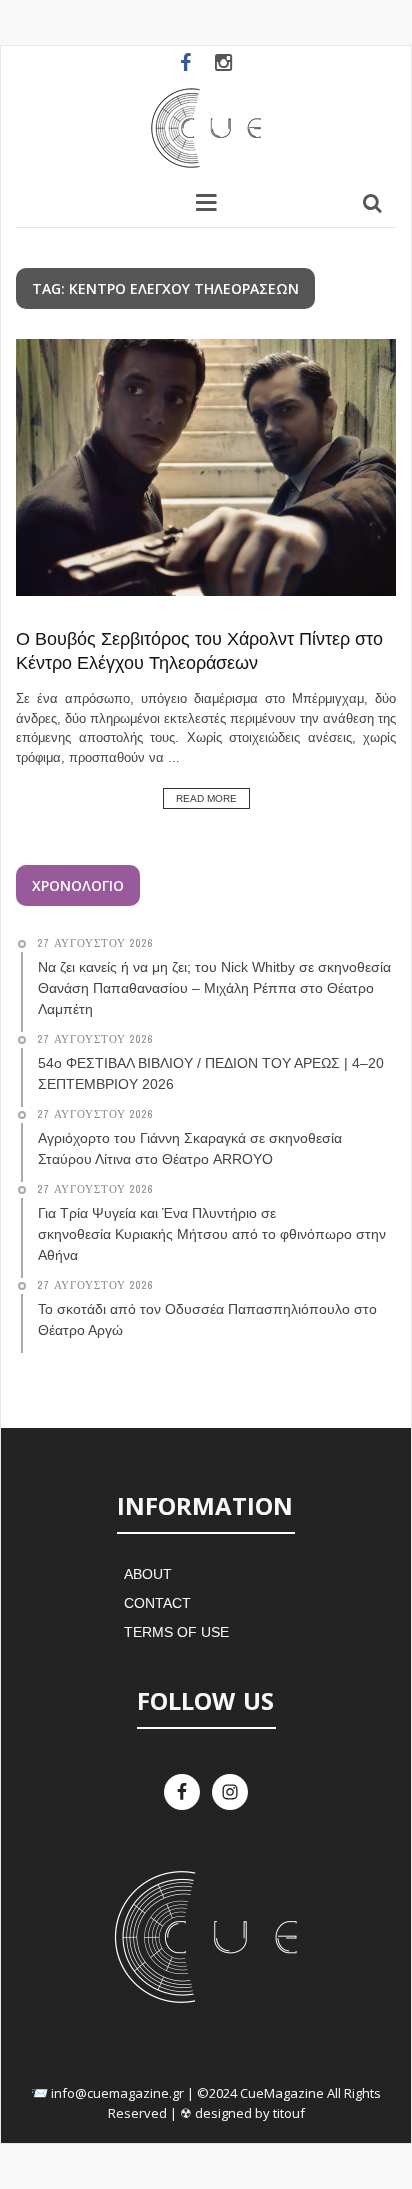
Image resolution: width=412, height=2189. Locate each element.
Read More (206, 798)
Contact (157, 1603)
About (148, 1574)
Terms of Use (176, 1632)
